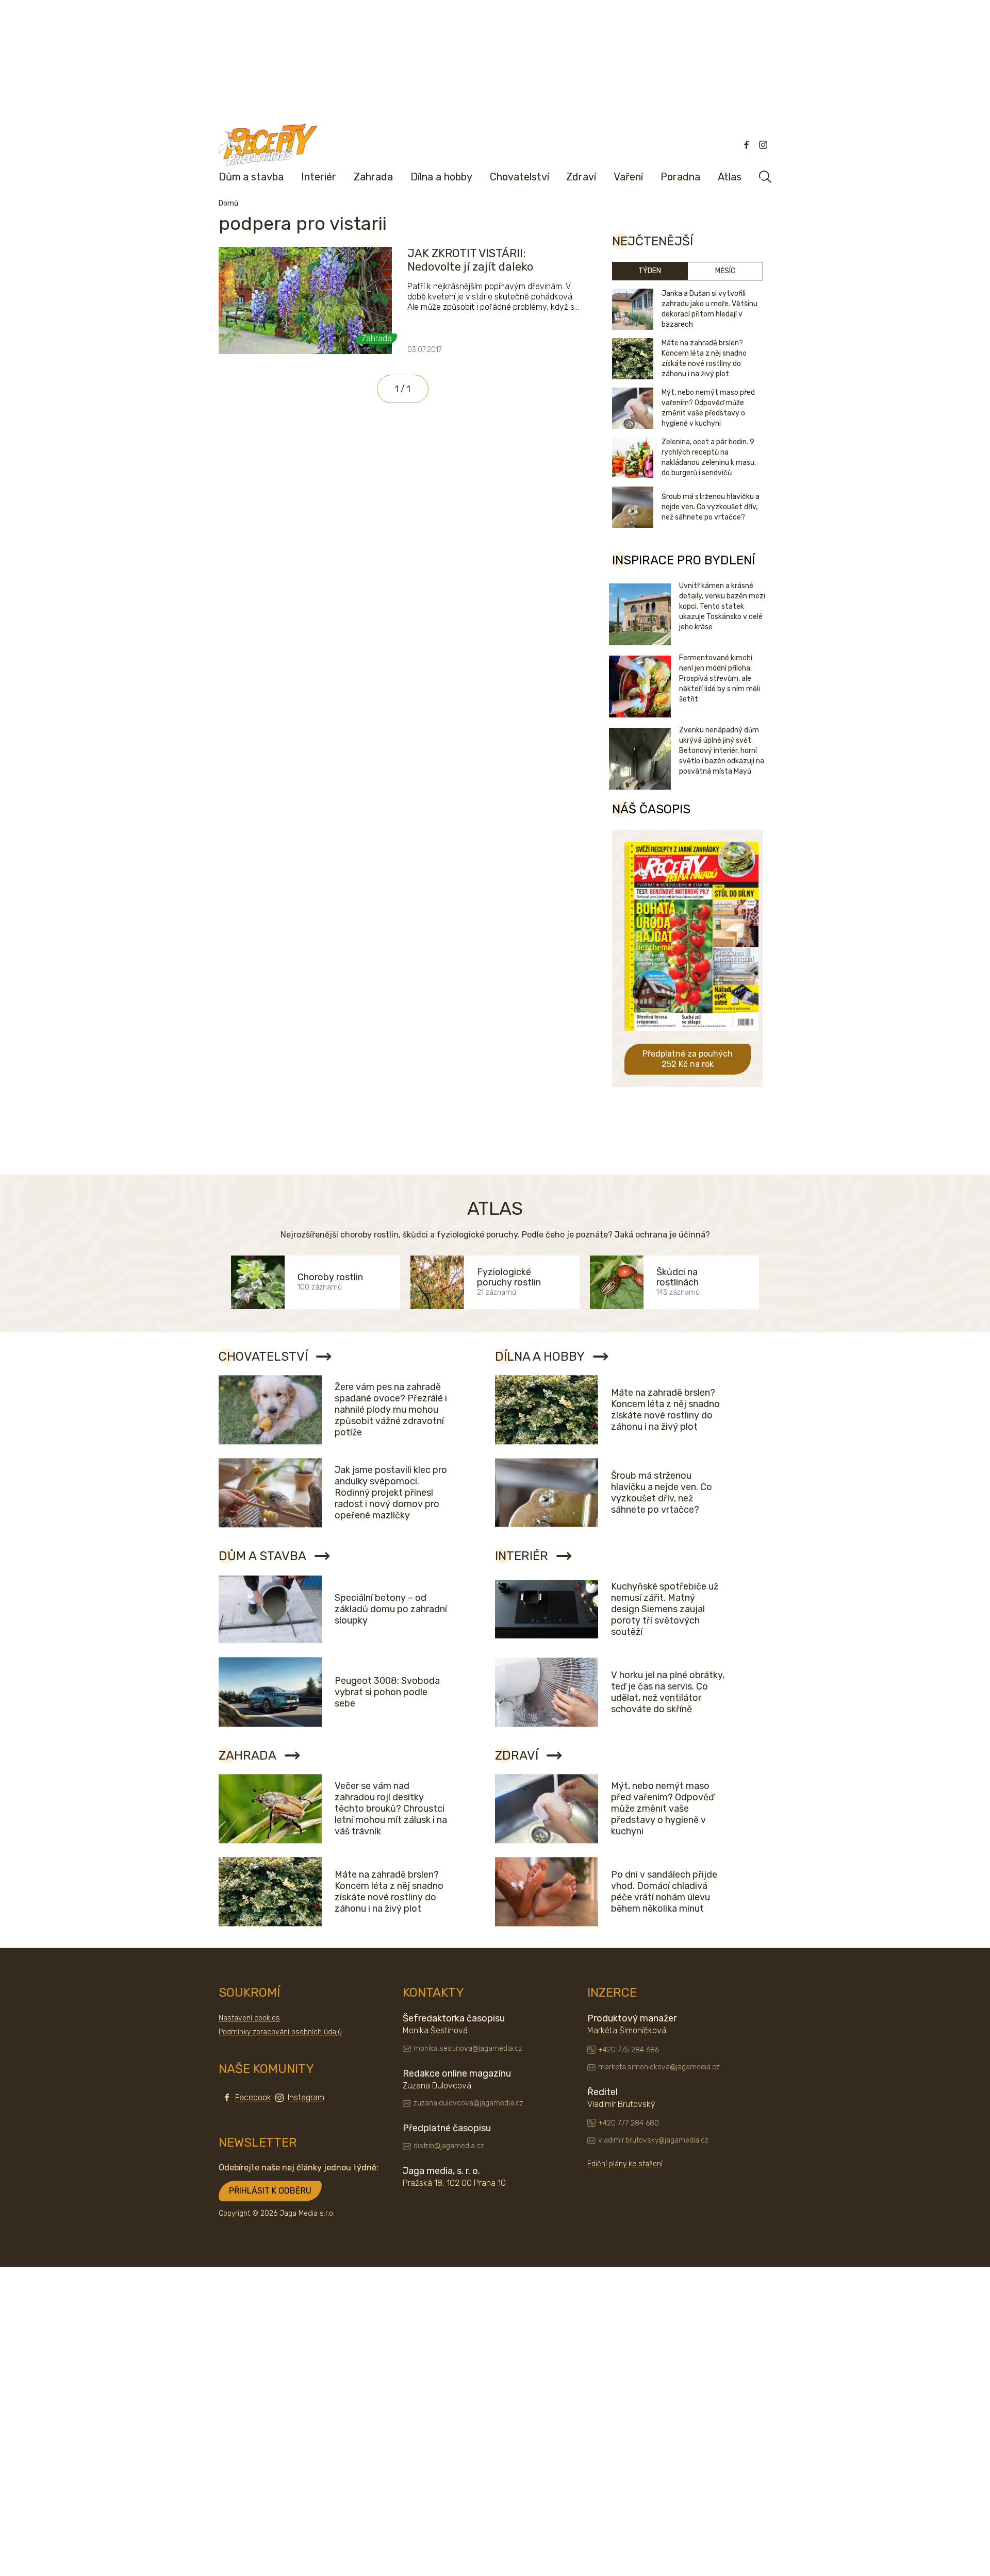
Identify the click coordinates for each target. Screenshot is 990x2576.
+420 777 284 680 (629, 2123)
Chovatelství (519, 177)
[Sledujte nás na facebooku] (747, 145)
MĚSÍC (725, 271)
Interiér (319, 177)
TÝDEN (650, 271)
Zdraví (581, 177)
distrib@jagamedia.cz (449, 2146)
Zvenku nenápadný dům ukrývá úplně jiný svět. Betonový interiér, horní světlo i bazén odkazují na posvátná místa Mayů (722, 751)
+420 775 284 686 (629, 2050)
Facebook (253, 2097)
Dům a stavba (251, 177)
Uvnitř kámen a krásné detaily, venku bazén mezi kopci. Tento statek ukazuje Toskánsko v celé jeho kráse (722, 606)
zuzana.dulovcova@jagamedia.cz (468, 2103)
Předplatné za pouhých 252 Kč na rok (688, 1059)
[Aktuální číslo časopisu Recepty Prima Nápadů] (691, 1038)
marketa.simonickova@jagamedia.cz (659, 2067)
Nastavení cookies (249, 2018)
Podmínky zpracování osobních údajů (280, 2032)
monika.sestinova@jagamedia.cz (468, 2048)
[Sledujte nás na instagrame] (763, 145)
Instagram (306, 2097)
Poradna (680, 177)
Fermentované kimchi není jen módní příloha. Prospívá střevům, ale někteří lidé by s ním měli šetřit (720, 679)
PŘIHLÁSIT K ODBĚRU (270, 2191)
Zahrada (373, 177)
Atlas (730, 177)
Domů (228, 203)
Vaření (628, 177)
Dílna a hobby (441, 177)
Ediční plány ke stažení (625, 2164)
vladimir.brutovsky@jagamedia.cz (653, 2140)
